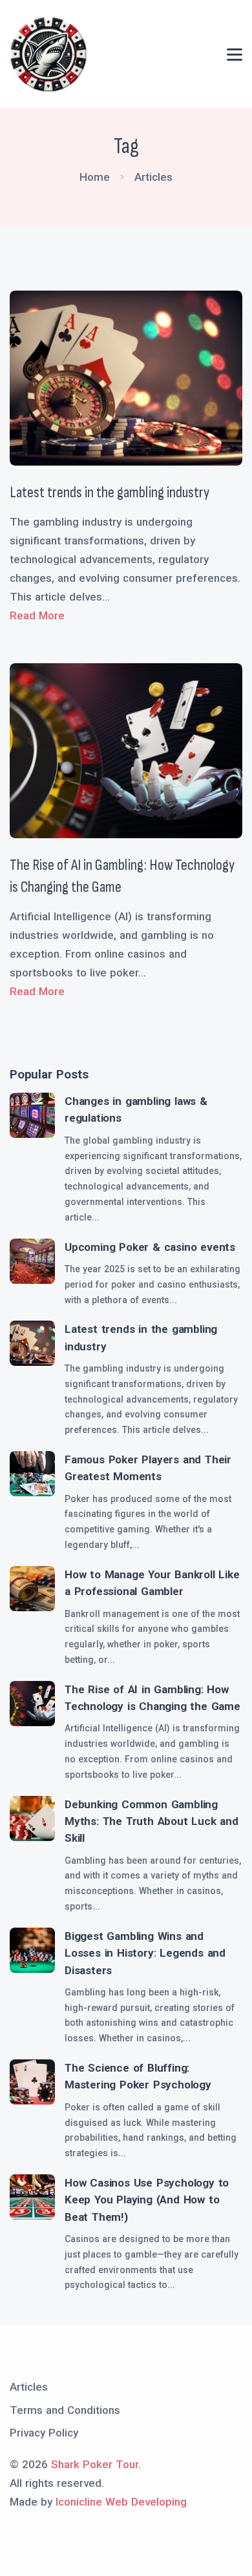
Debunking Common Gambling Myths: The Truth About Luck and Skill (152, 1821)
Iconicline (79, 2502)
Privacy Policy (44, 2433)
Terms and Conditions (65, 2410)
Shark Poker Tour (95, 2464)
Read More (37, 615)
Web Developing (146, 2502)
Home (95, 177)
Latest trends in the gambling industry (110, 492)
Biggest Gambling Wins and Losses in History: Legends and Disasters (145, 1953)
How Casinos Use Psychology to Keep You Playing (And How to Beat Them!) (147, 2200)
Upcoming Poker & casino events (150, 1247)
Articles (29, 2387)
